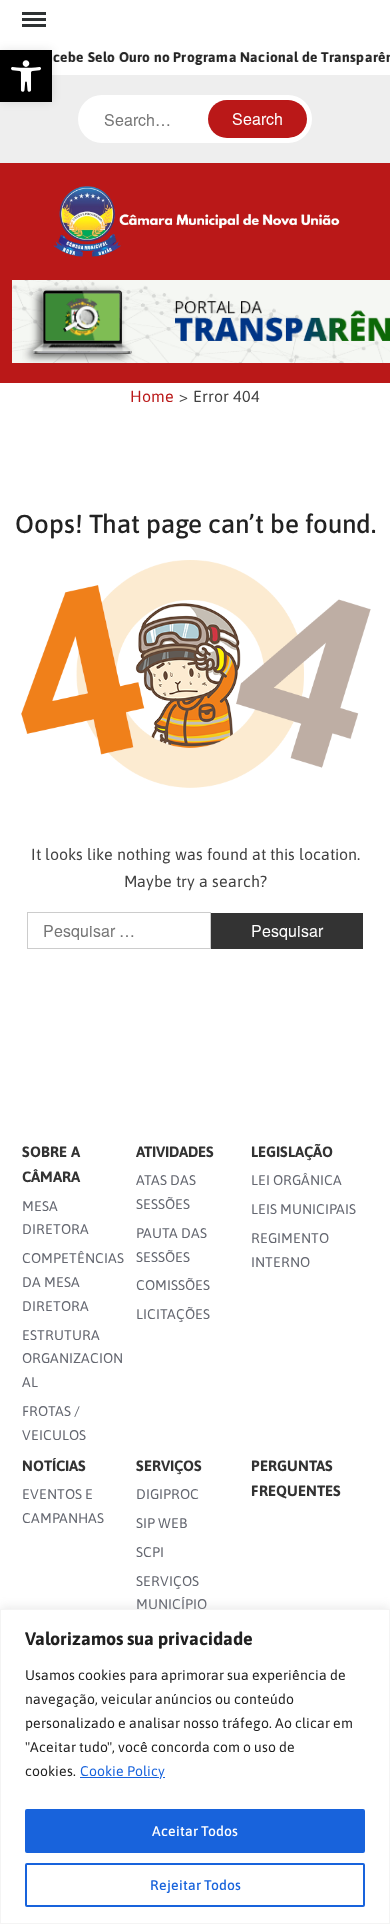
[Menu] (32, 20)
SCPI (150, 1552)
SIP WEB (161, 1523)
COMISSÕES (173, 1285)
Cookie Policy (122, 1771)
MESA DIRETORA (55, 1218)
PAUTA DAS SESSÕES (171, 1245)
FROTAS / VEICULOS (54, 1423)
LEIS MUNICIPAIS (303, 1209)
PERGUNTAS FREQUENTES (296, 1478)
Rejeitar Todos (195, 1885)
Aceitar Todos (195, 1831)
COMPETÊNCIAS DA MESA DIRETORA (73, 1282)
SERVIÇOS (169, 1465)
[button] (26, 76)
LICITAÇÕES (173, 1314)
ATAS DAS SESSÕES (166, 1192)
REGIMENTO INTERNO (290, 1250)
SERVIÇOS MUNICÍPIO (171, 1593)
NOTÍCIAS (54, 1465)
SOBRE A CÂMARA (51, 1164)
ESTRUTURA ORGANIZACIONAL (72, 1359)
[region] (195, 1766)
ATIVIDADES (175, 1151)
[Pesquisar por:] (120, 931)
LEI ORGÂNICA (296, 1180)
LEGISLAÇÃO (292, 1151)
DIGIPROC (167, 1494)
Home (152, 396)
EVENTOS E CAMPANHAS (63, 1506)
